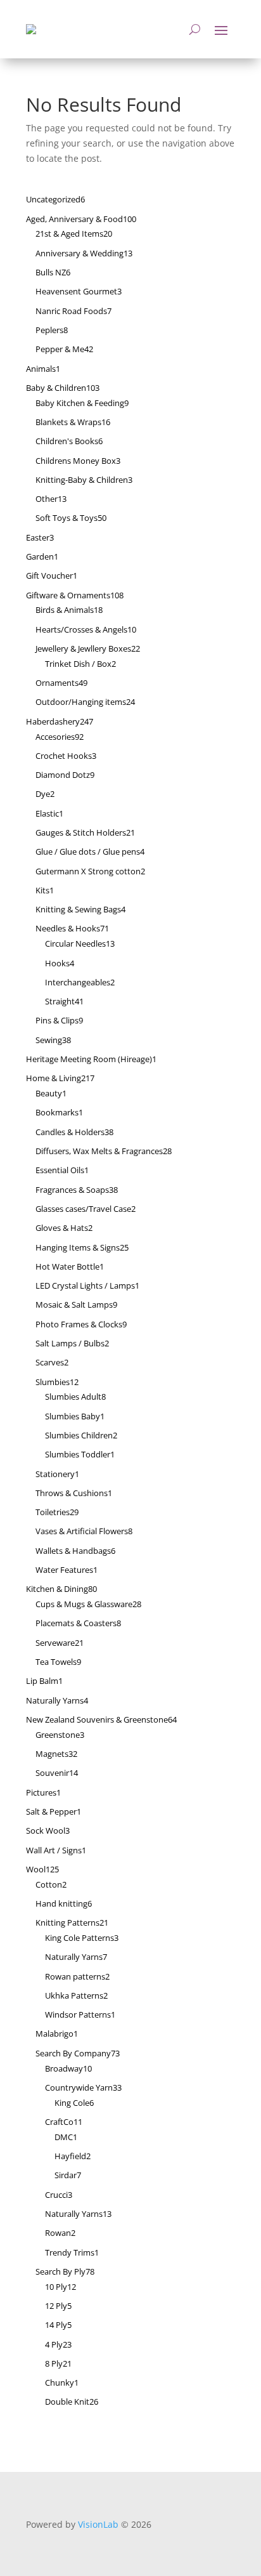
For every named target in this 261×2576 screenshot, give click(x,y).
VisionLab (98, 2524)
